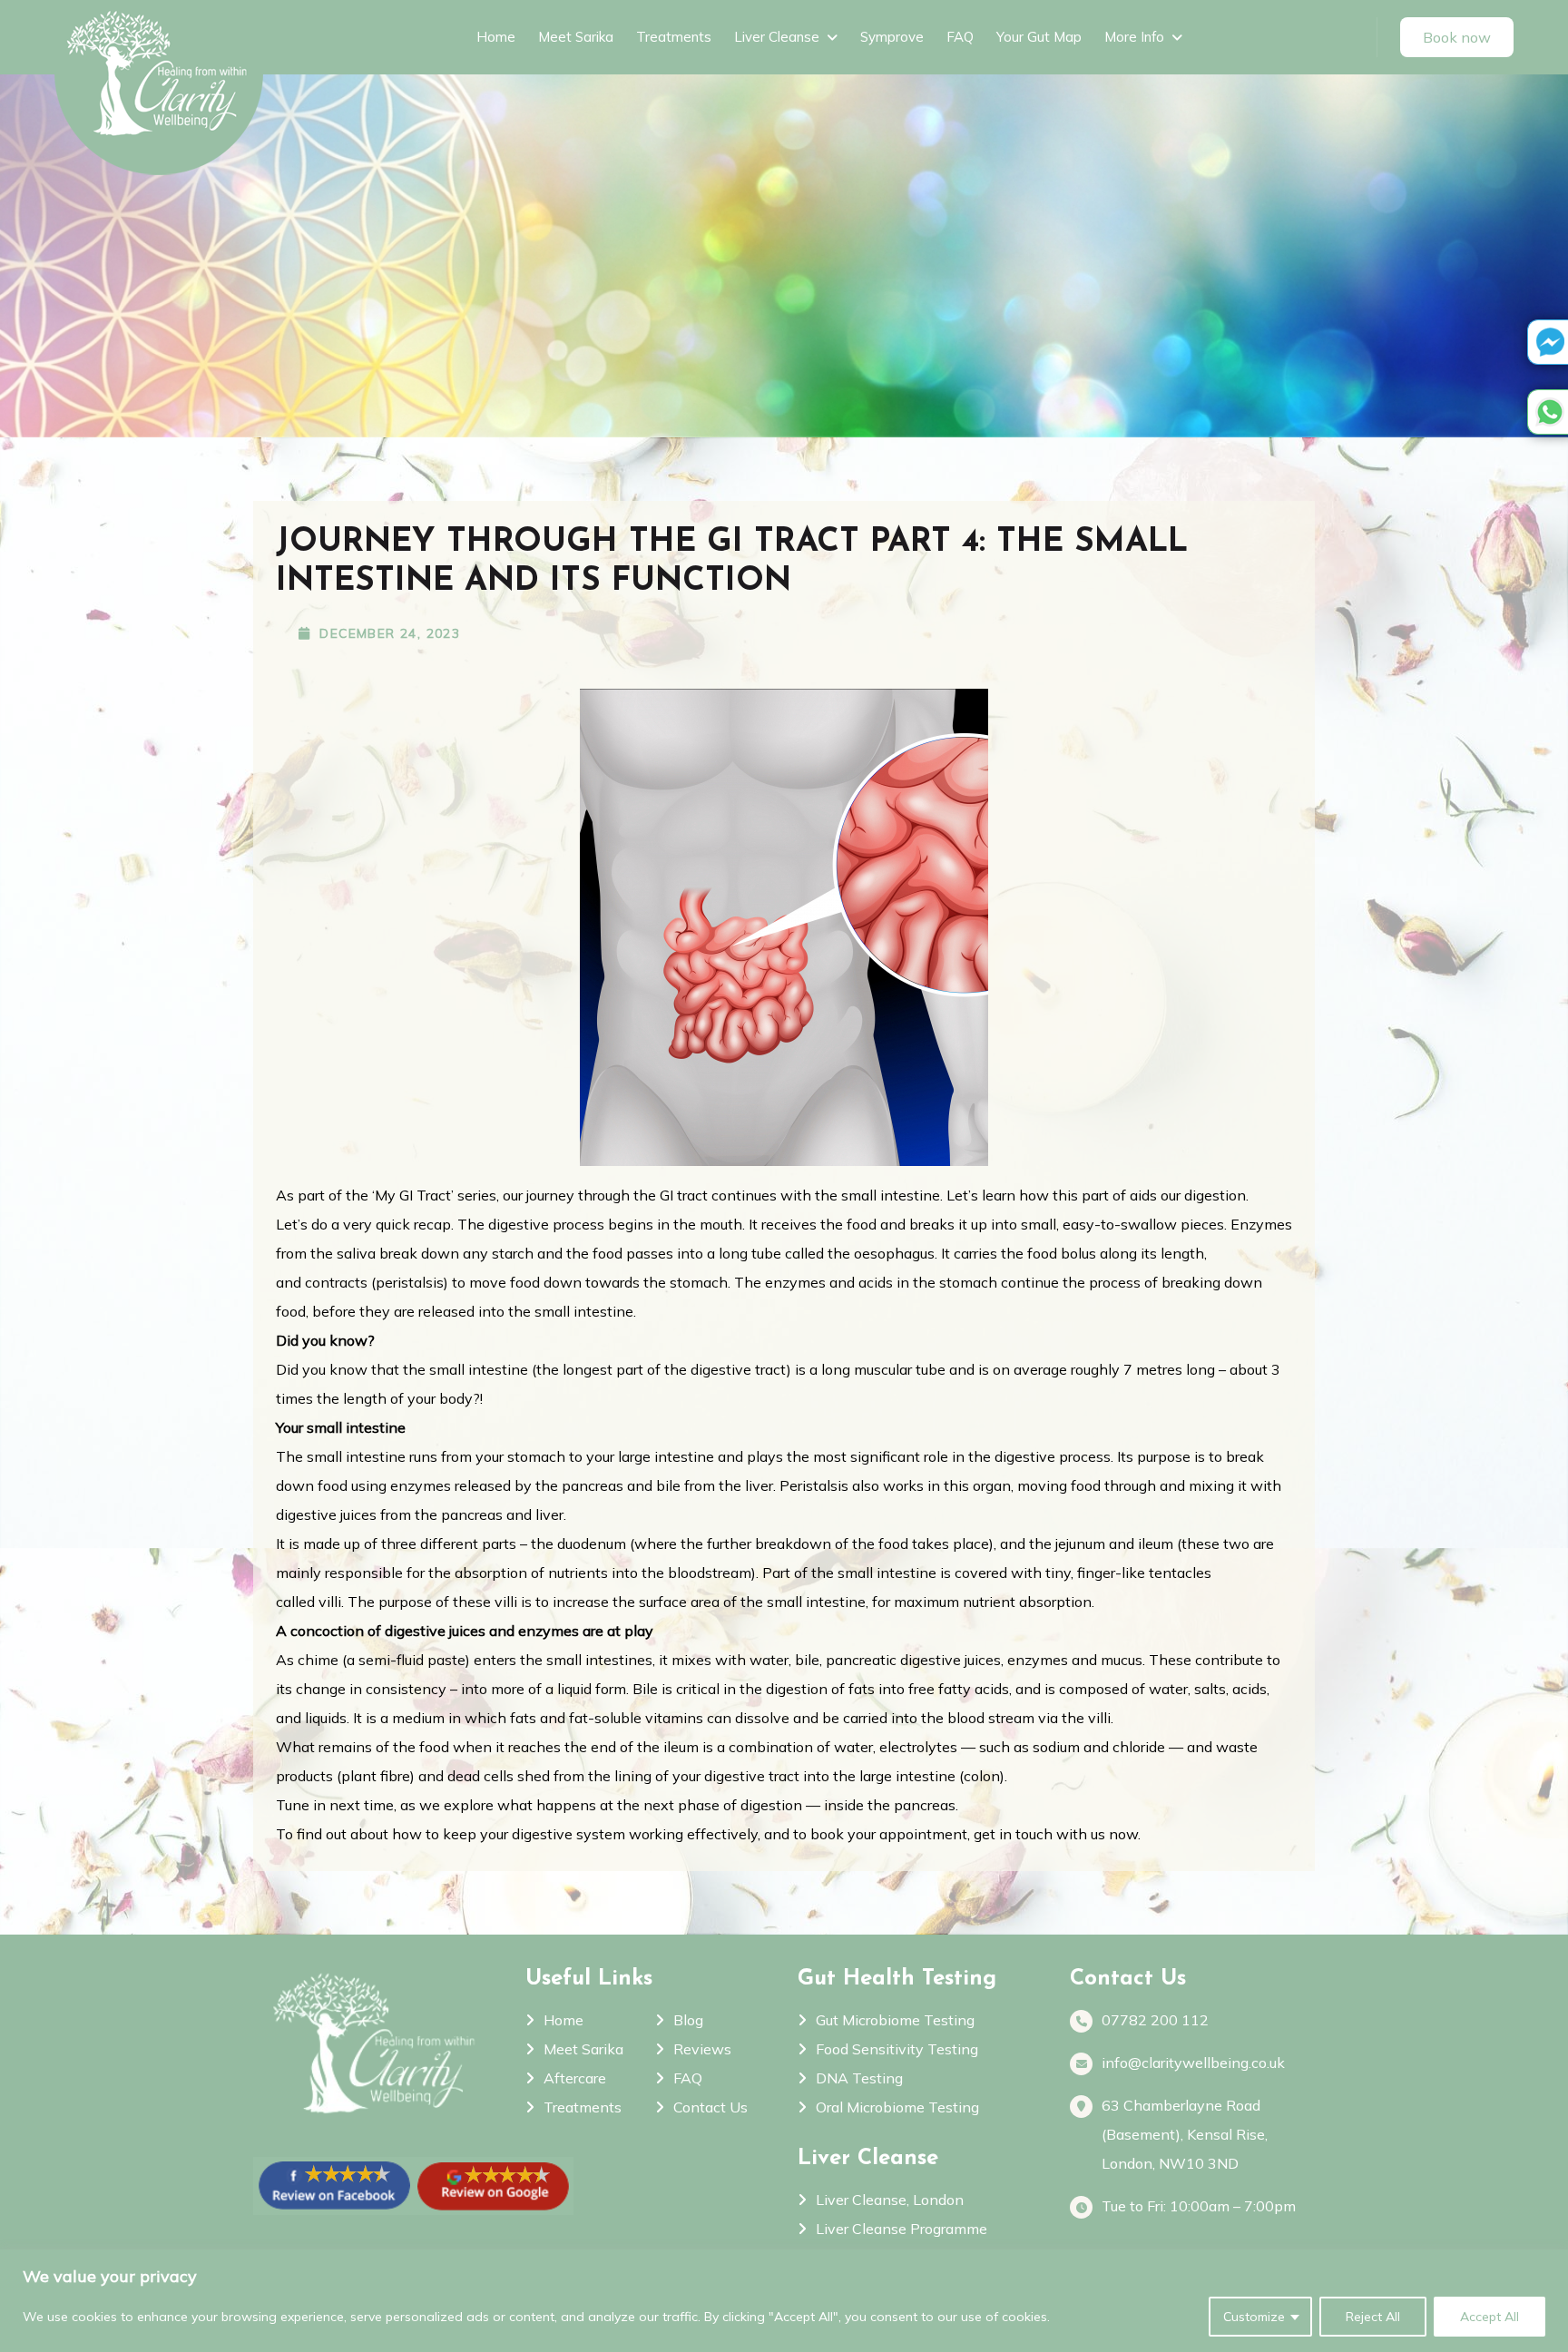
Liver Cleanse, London (890, 2200)
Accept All (1490, 2317)
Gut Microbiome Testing (895, 2020)
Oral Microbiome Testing (897, 2107)
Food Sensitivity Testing (897, 2049)
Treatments (674, 37)
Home (496, 37)
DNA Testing (859, 2078)
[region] (784, 2301)
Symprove (892, 37)
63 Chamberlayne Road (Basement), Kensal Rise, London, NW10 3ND (1185, 2134)
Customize (1254, 2317)
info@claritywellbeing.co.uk (1193, 2063)
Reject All (1373, 2317)
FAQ (960, 37)
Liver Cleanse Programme (902, 2229)
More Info (1134, 37)
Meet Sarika (576, 37)
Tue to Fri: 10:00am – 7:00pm (1199, 2206)
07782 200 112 (1155, 2020)
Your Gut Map (1039, 37)
